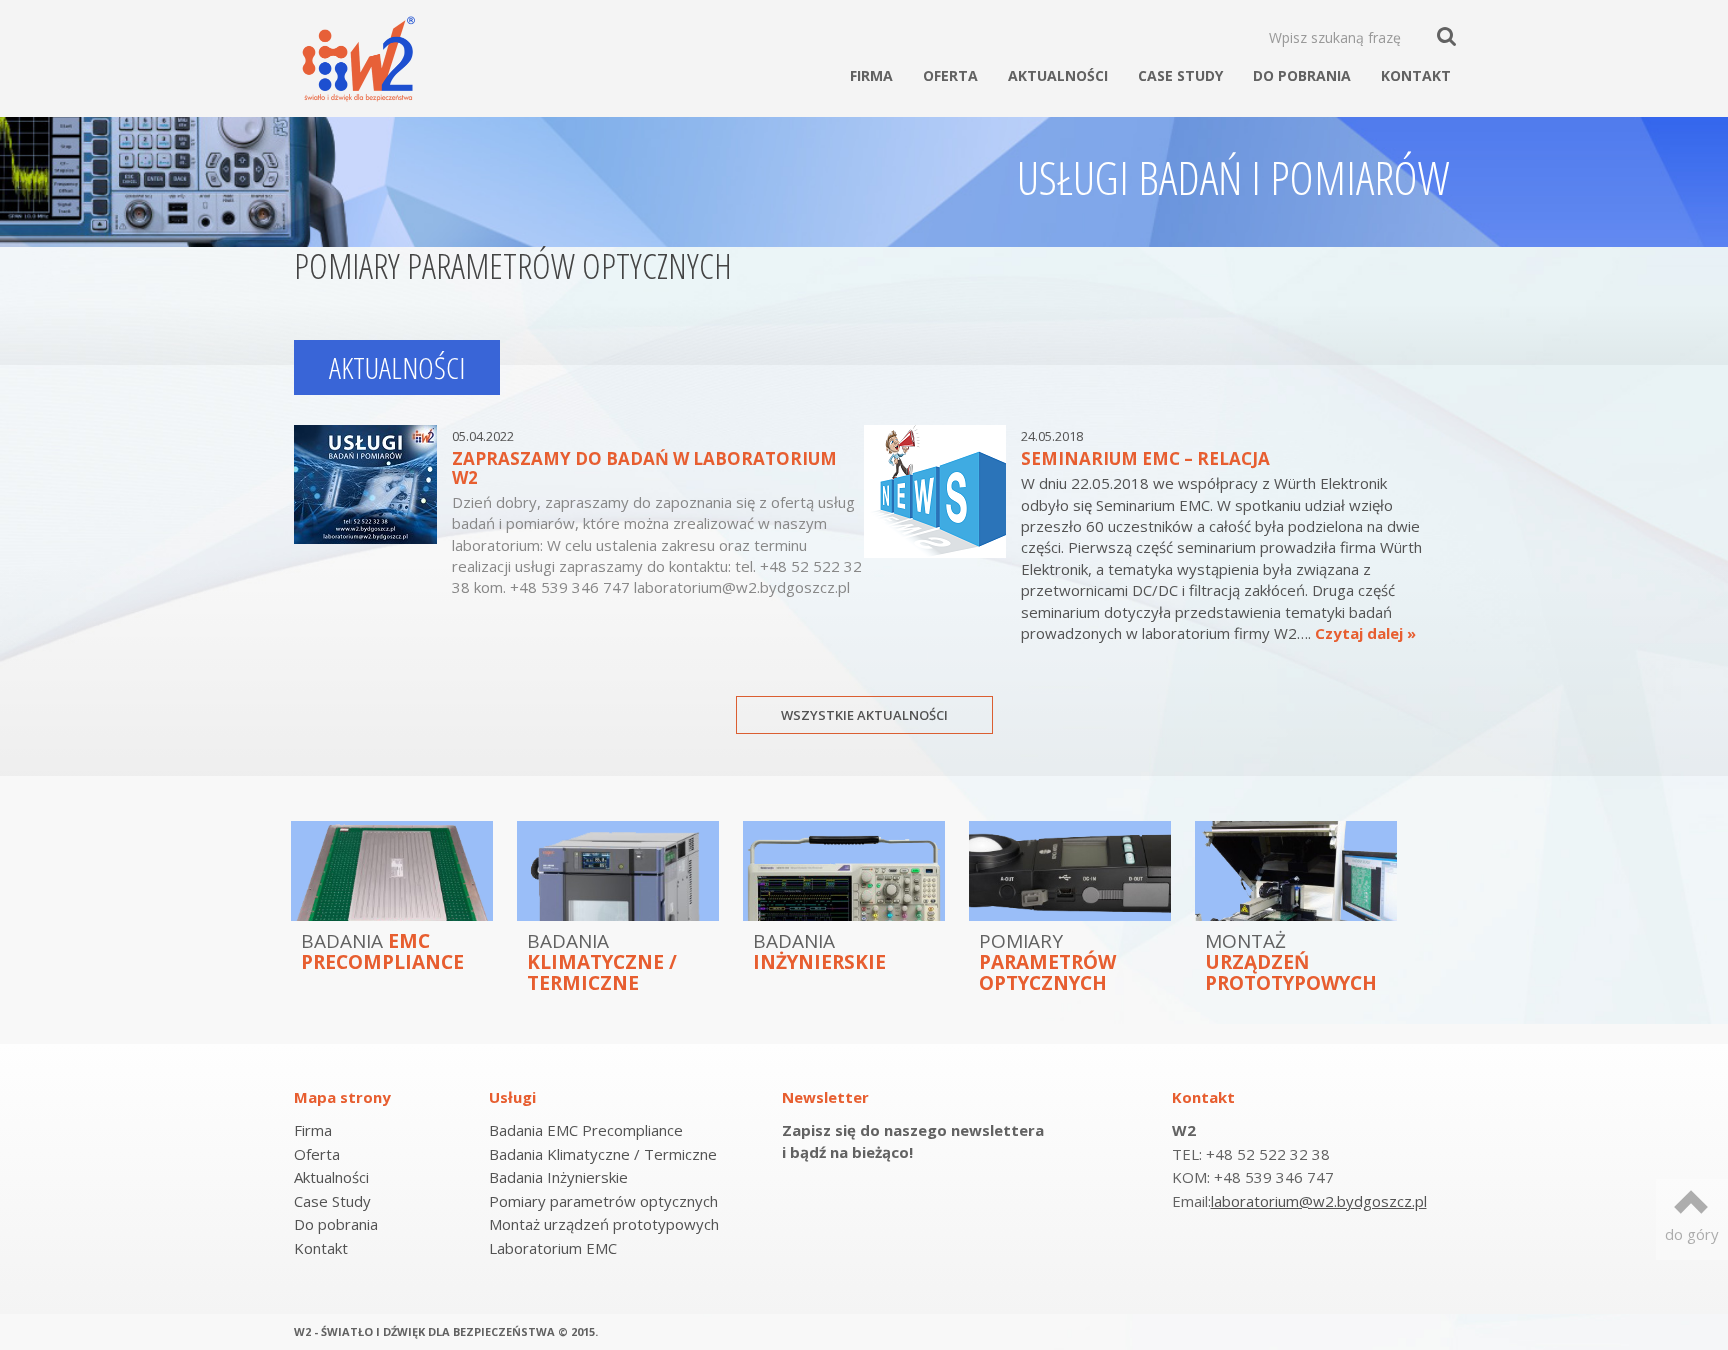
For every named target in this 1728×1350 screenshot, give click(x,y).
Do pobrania (1302, 75)
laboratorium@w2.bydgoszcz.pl (1319, 1201)
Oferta (950, 75)
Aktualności (1058, 75)
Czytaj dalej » (1365, 633)
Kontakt (1416, 75)
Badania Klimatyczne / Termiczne (603, 1154)
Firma (871, 75)
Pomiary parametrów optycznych (603, 1201)
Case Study (1180, 75)
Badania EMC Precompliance (586, 1130)
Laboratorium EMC (553, 1248)
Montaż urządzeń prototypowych (604, 1224)
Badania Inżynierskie (558, 1177)
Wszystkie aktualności (864, 715)
